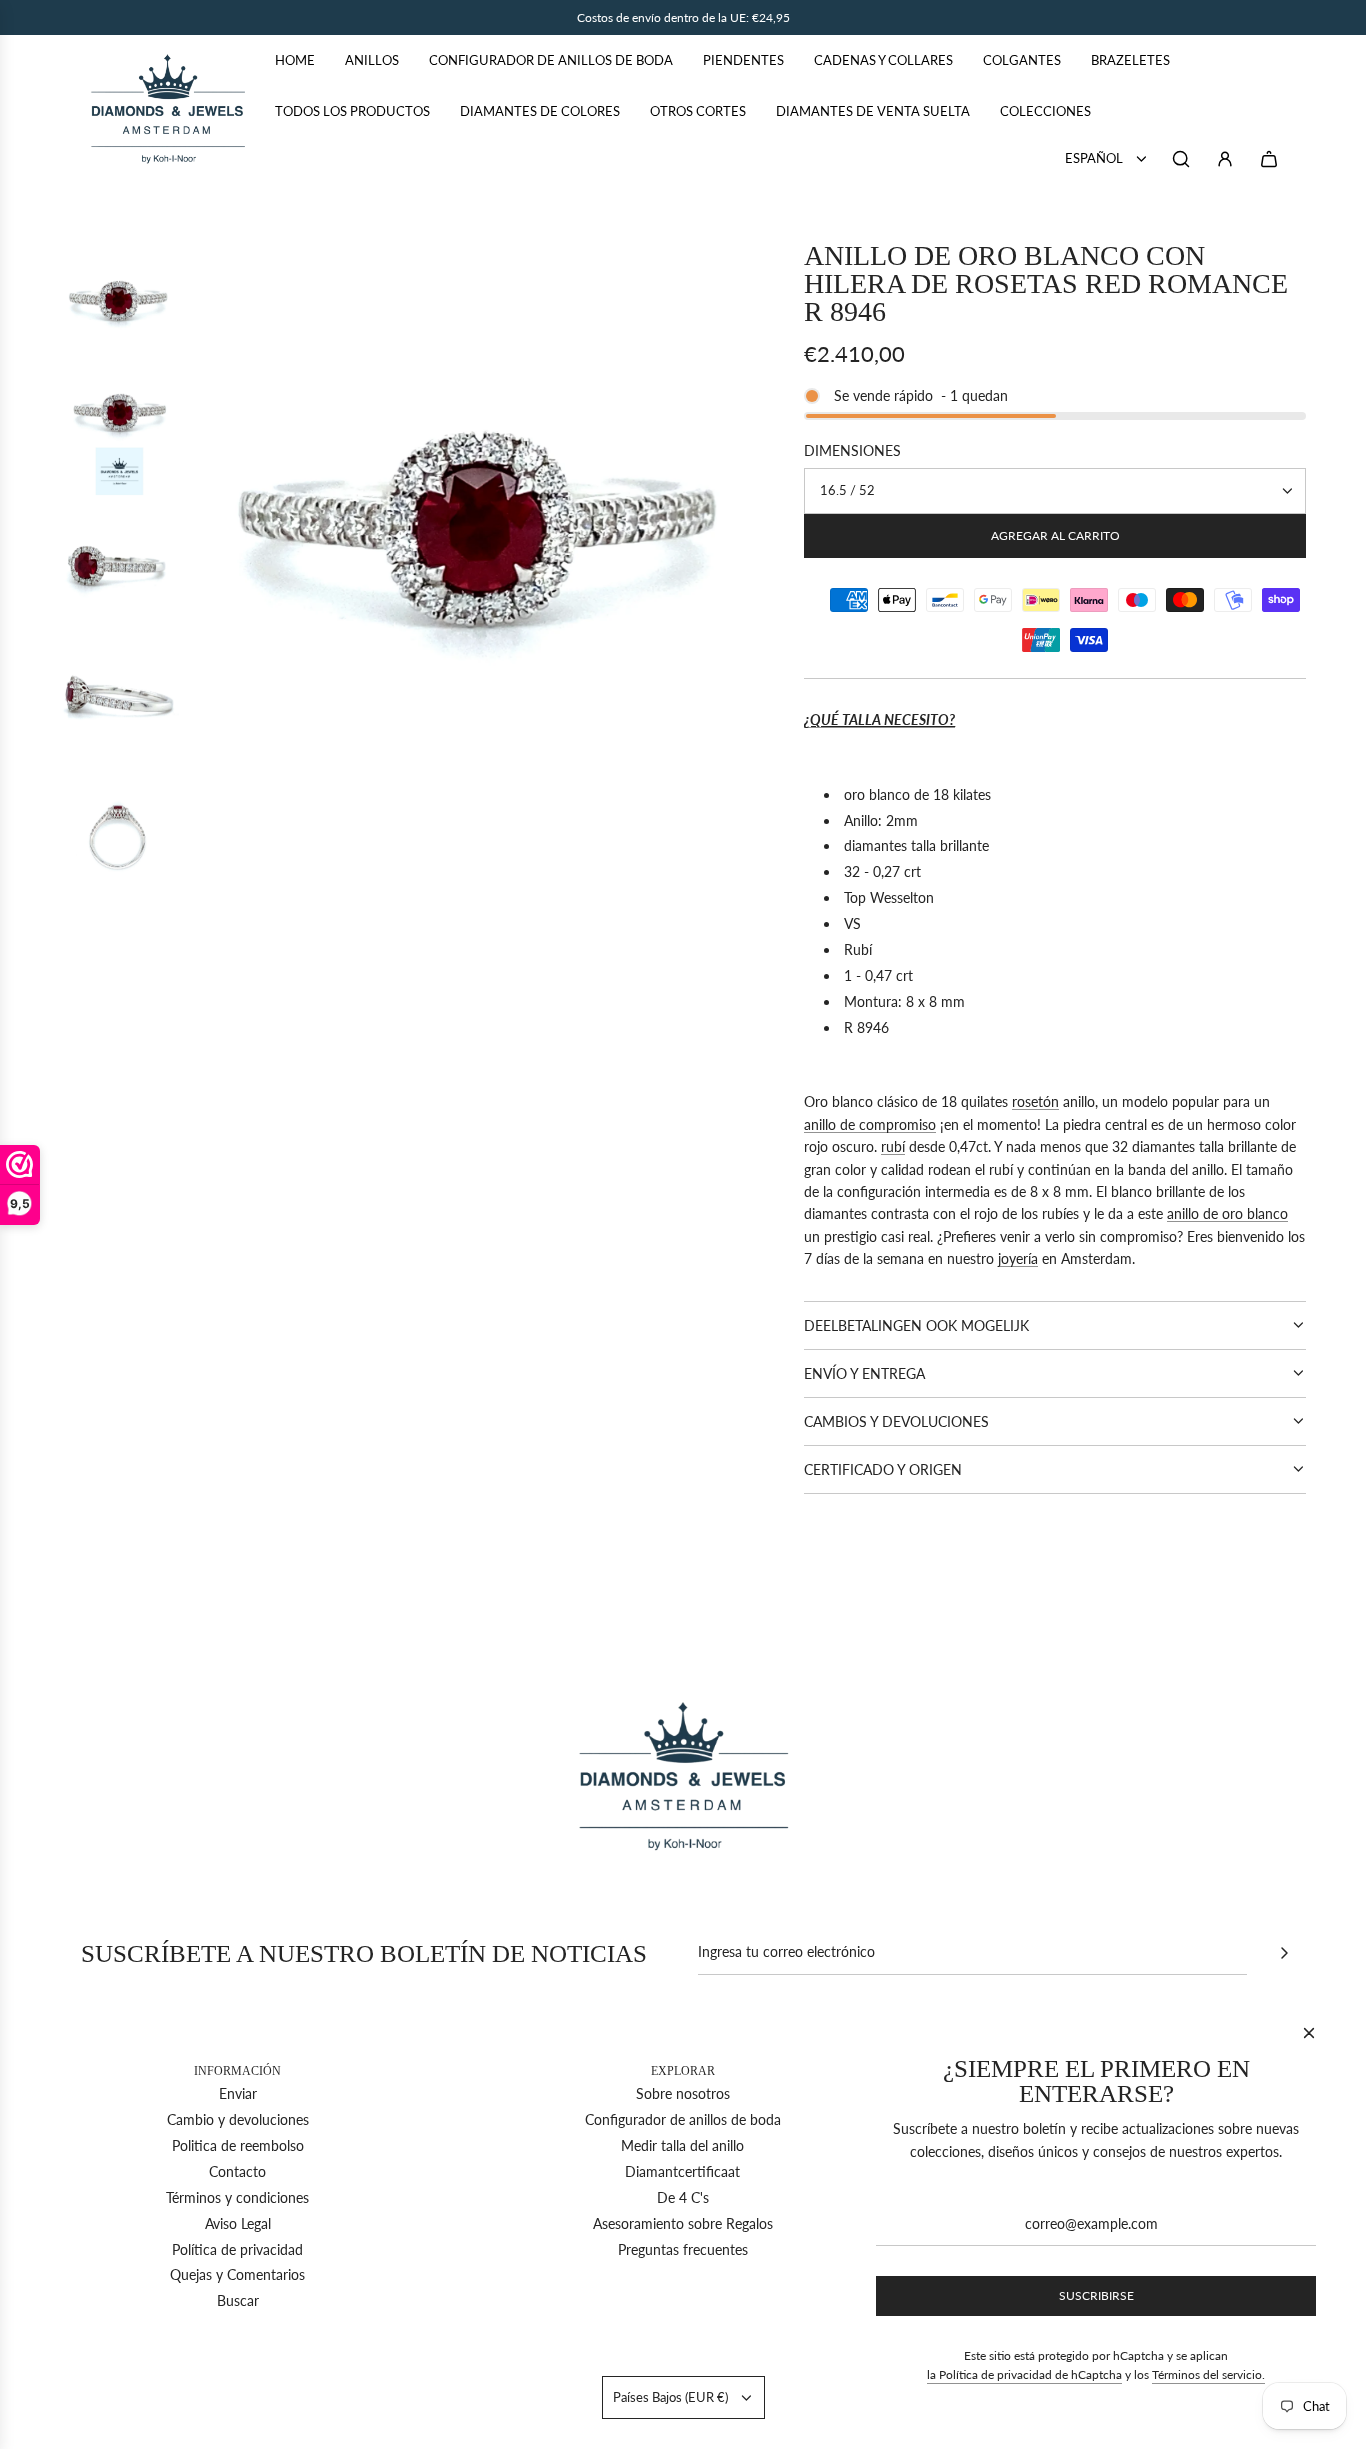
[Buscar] (1181, 159)
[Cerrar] (1309, 2033)
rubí (893, 1146)
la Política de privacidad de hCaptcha (1024, 2374)
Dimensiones (852, 450)
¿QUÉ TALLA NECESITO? (879, 719)
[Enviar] (1284, 1953)
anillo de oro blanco (1227, 1213)
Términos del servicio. (1208, 2374)
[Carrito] (1269, 159)
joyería (1018, 1258)
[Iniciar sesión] (1225, 159)
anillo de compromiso (870, 1124)
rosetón (1035, 1101)
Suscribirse (1096, 2295)
